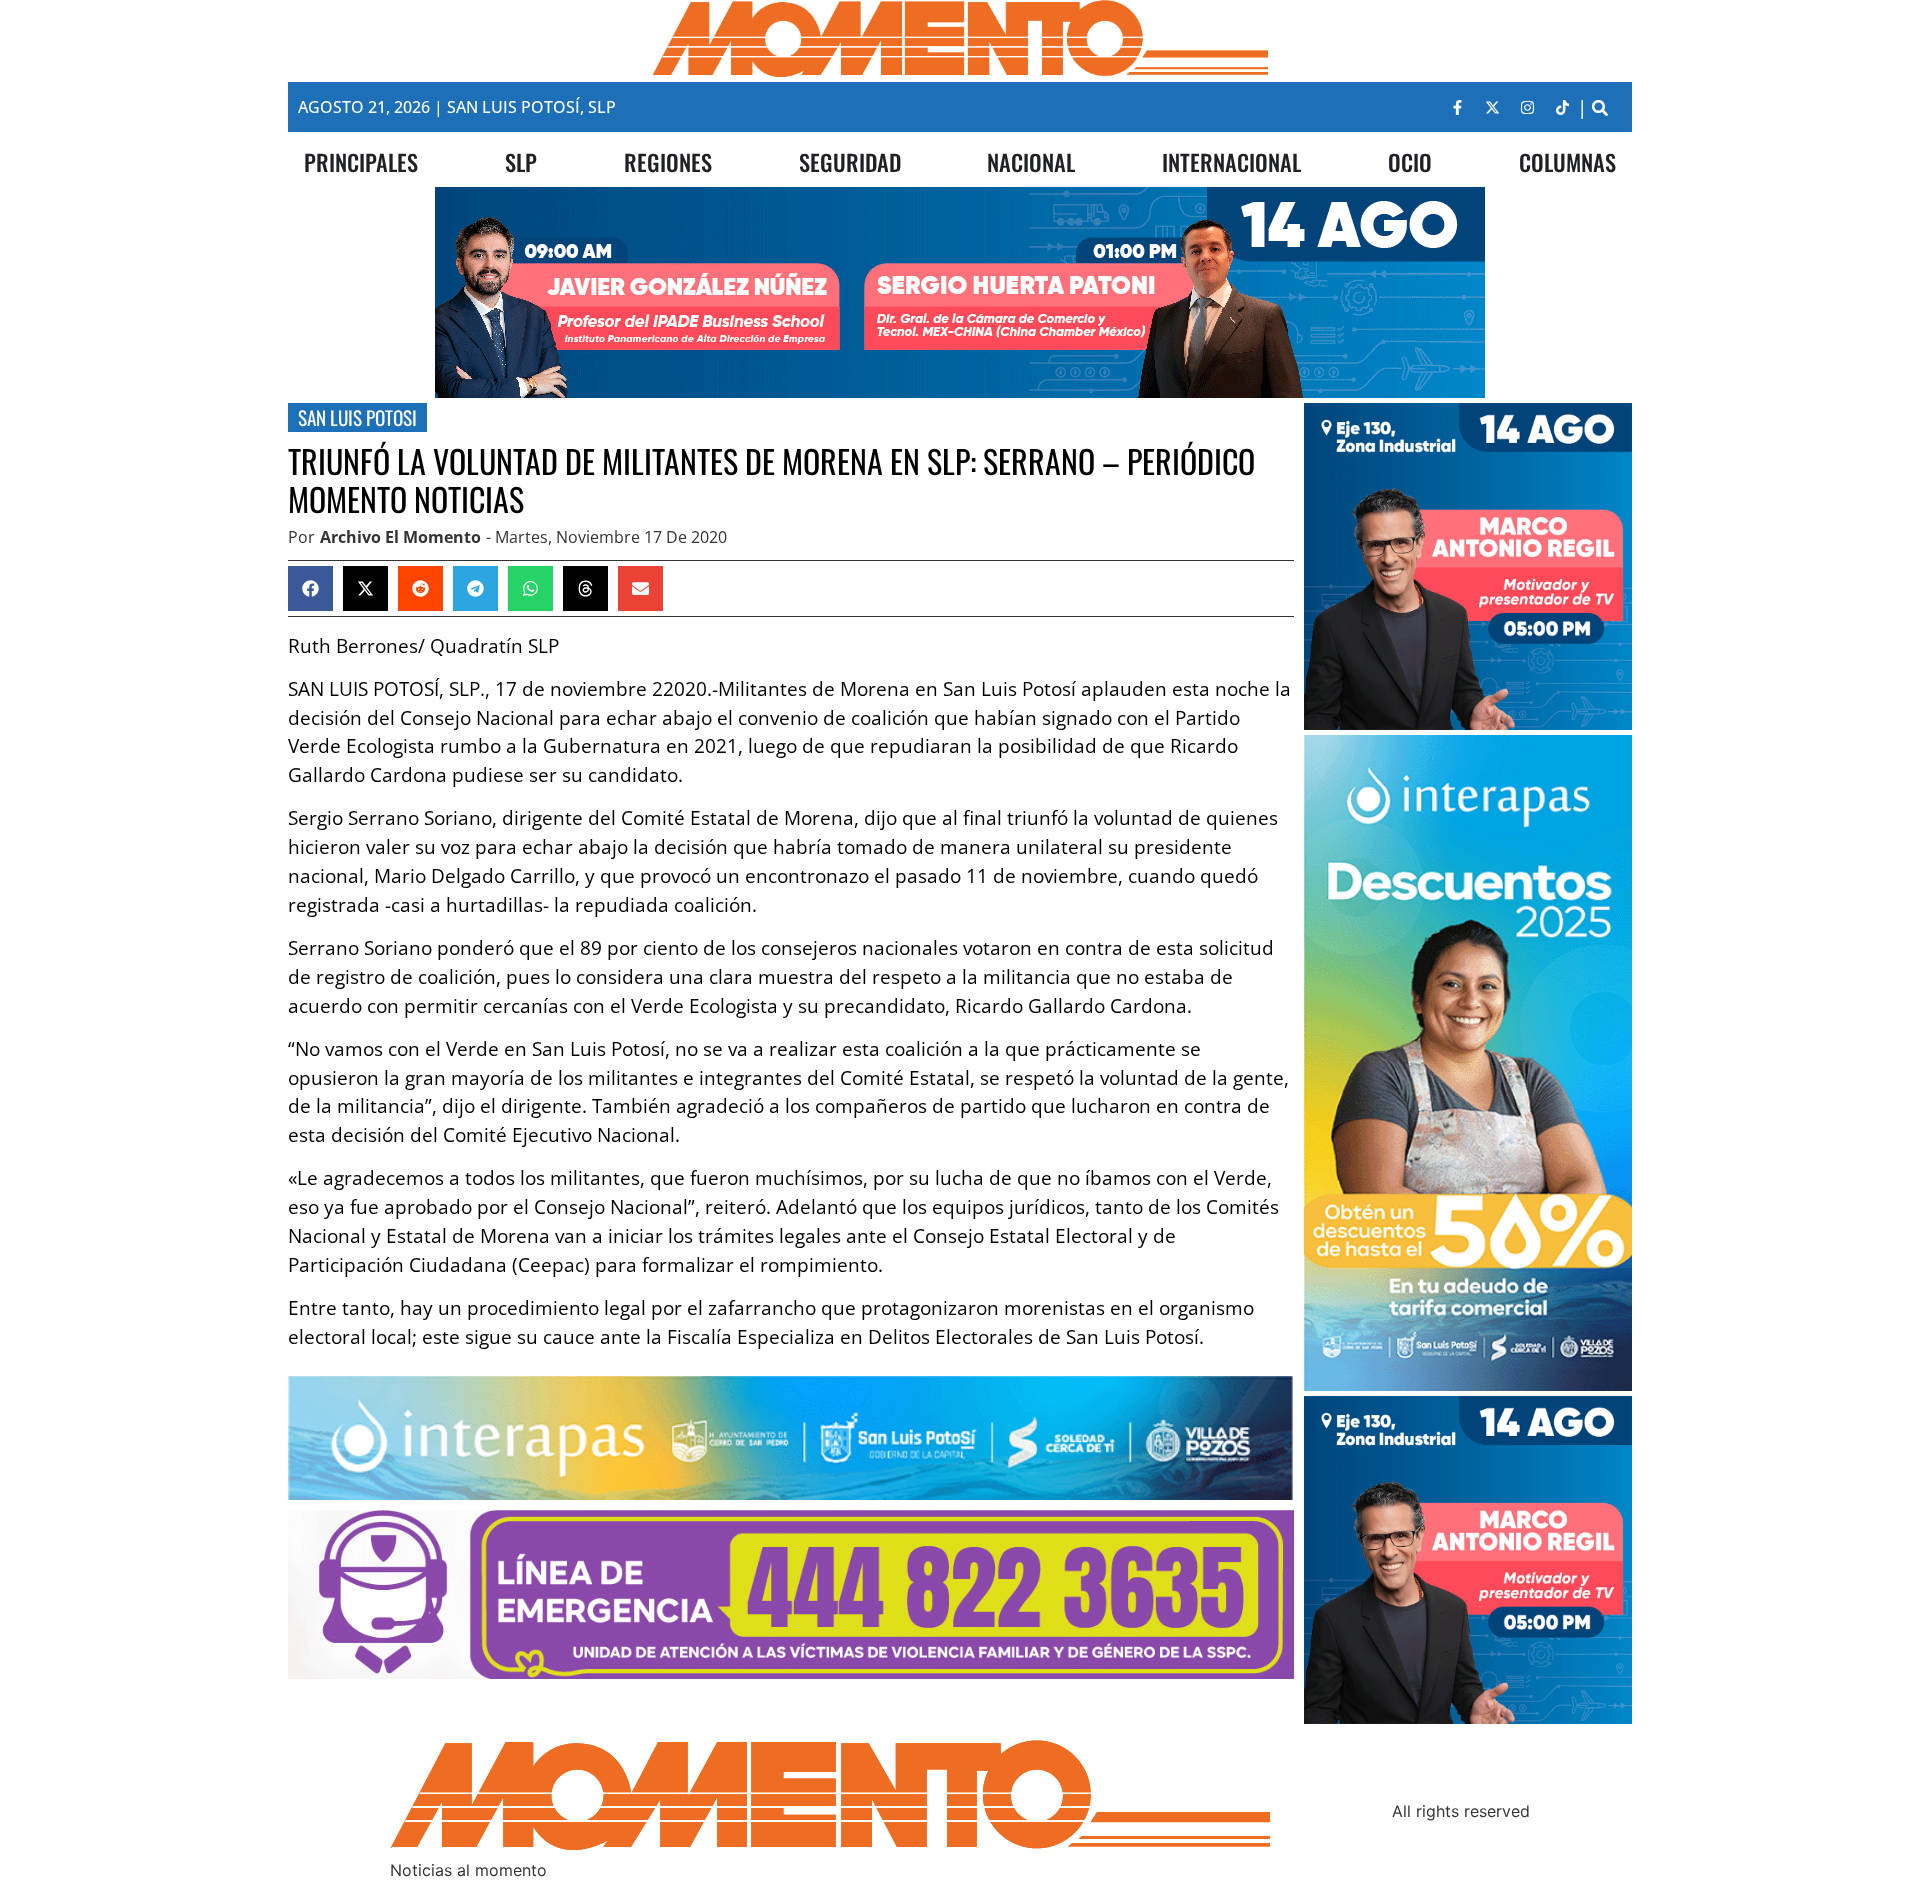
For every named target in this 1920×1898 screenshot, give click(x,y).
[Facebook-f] (1457, 107)
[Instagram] (1527, 107)
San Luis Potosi (357, 417)
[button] (1599, 107)
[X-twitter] (1492, 107)
